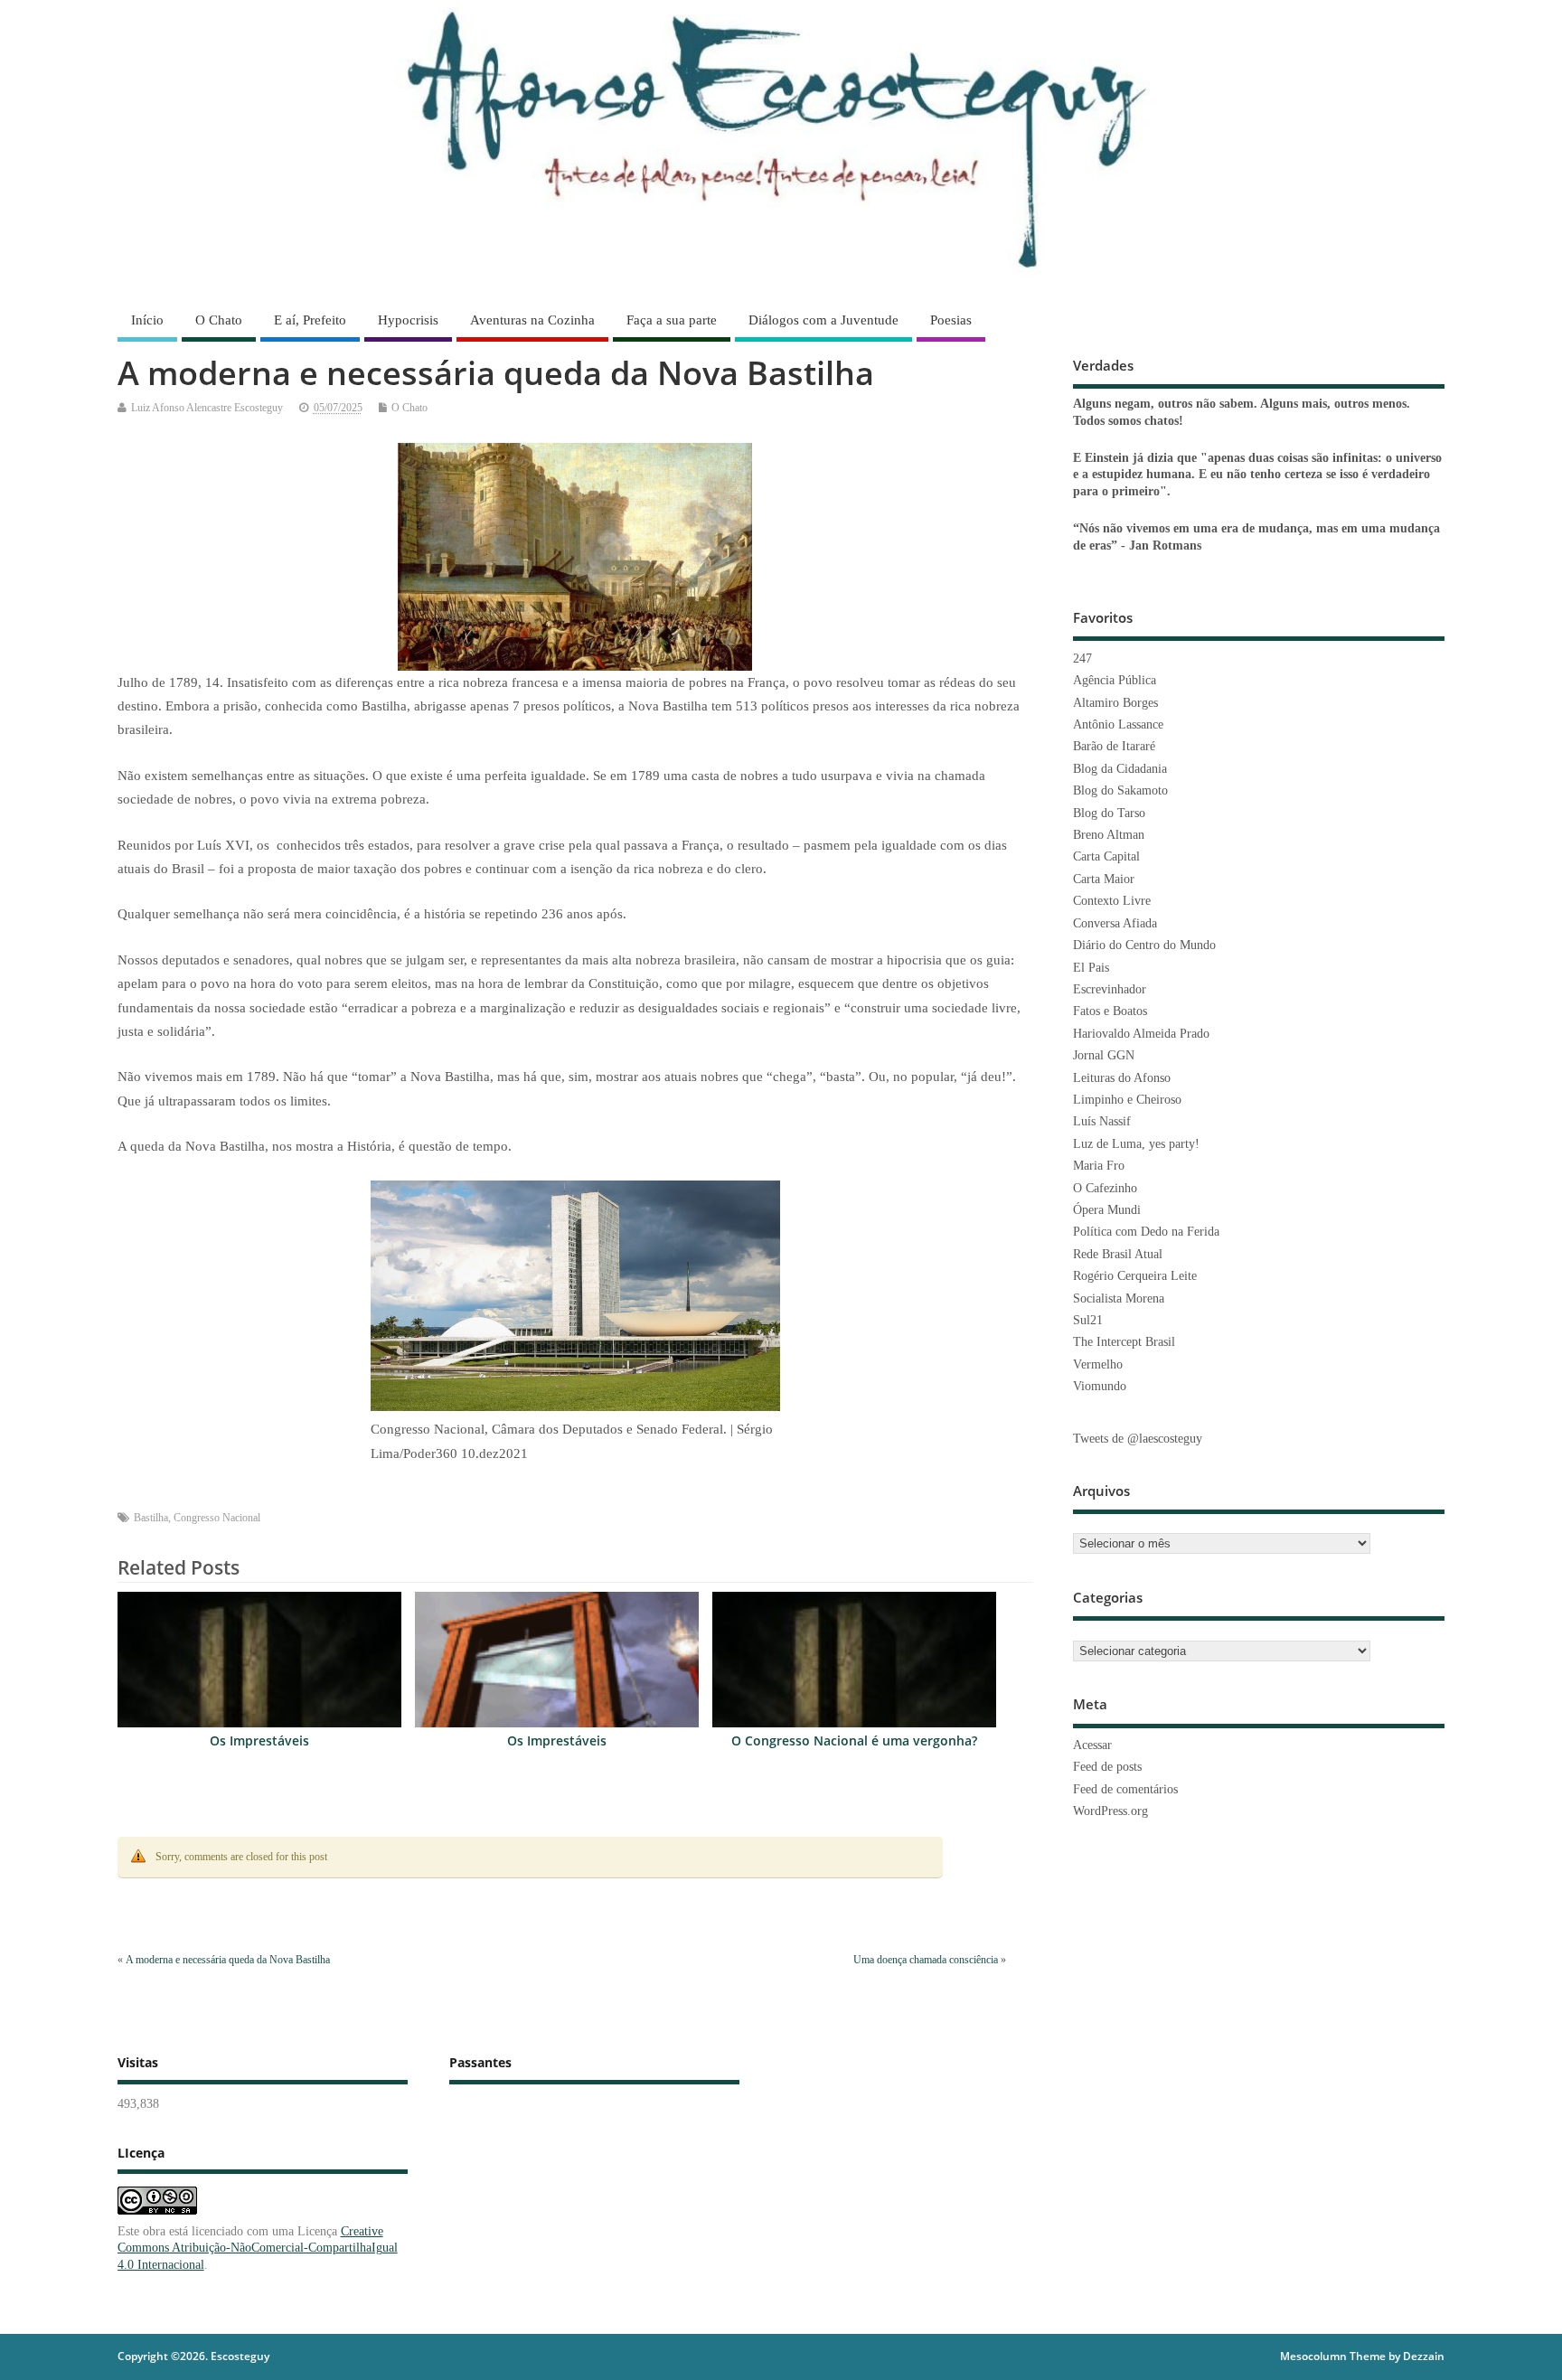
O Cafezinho (1105, 1188)
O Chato (219, 320)
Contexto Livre (1112, 901)
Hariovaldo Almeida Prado (1141, 1034)
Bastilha (151, 1518)
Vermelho (1098, 1364)
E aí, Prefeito (310, 320)
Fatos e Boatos (1110, 1011)
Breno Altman (1109, 835)
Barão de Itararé (1114, 746)
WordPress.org (1110, 1811)
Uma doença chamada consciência (926, 1960)
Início (147, 320)
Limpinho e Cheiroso (1127, 1100)
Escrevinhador (1110, 989)
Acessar (1092, 1745)
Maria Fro (1099, 1166)
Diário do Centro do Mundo (1144, 945)
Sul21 (1088, 1320)
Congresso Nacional (217, 1518)
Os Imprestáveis (259, 1741)
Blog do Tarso (1109, 813)
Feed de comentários (1125, 1789)
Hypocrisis (408, 320)
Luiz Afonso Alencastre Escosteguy (207, 408)
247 (1082, 658)
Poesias (951, 320)
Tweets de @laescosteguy (1138, 1439)
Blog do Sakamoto (1120, 790)
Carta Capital (1106, 856)
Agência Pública (1115, 680)
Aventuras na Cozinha (532, 320)
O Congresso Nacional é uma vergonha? (854, 1741)
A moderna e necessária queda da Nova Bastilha (228, 1960)
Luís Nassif (1102, 1121)
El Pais (1091, 968)
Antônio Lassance (1118, 724)
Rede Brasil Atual (1118, 1254)
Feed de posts (1107, 1767)
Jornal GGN (1104, 1055)
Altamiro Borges (1115, 703)
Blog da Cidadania (1120, 769)
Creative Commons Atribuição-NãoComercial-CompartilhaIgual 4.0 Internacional (258, 2248)
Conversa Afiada (1115, 923)
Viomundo (1100, 1386)
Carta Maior (1104, 879)
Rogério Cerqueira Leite (1135, 1276)
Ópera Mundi (1107, 1210)
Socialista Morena (1119, 1298)
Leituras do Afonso (1122, 1078)
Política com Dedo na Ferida (1146, 1232)
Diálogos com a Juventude (823, 320)
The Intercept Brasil (1124, 1342)
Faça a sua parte (672, 320)
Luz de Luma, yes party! (1136, 1144)
